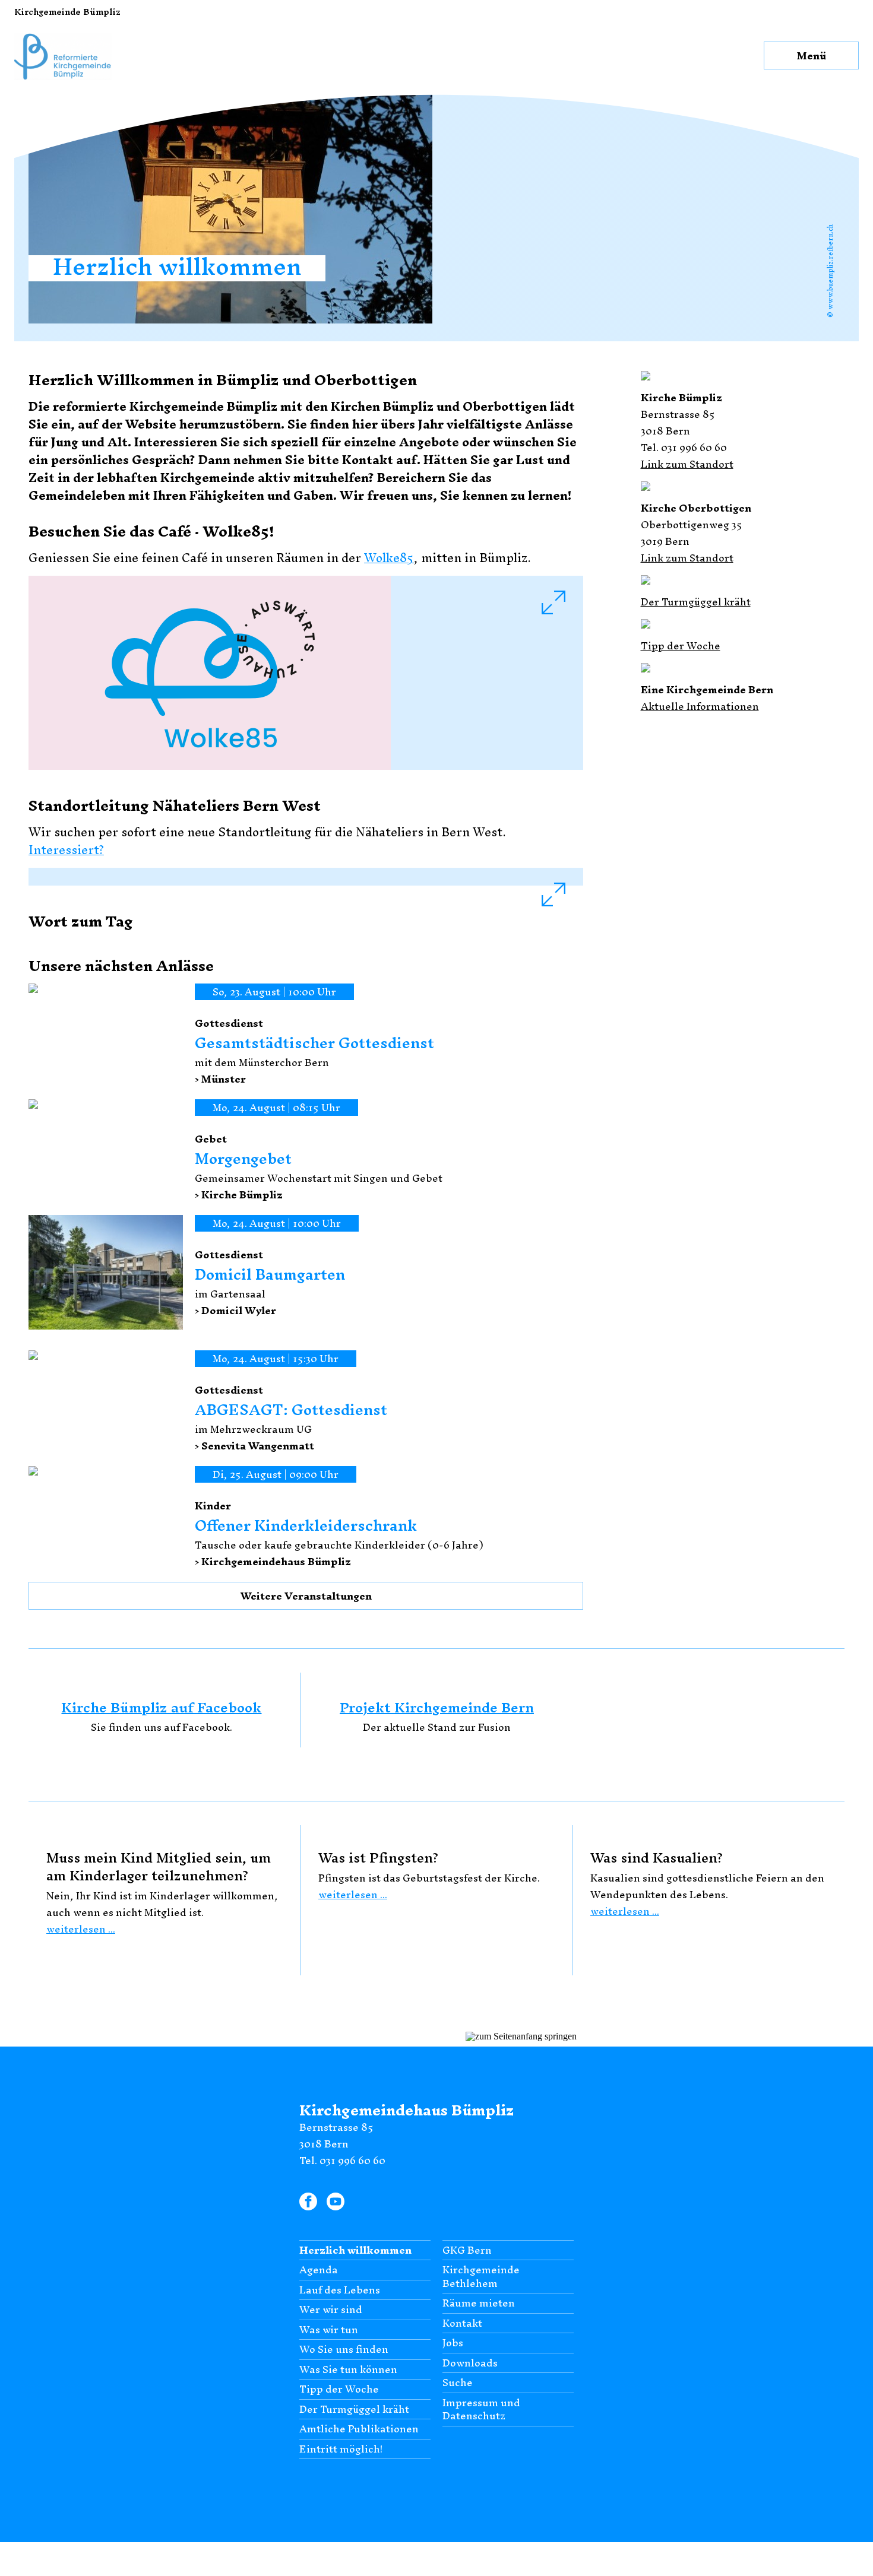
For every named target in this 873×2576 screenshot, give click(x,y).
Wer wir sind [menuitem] (331, 2291)
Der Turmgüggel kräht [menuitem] (354, 2390)
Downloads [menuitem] (470, 2344)
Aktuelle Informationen (700, 706)
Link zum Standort (687, 464)
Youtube (336, 2180)
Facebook (308, 2180)
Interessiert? (66, 850)
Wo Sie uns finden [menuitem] (344, 2331)
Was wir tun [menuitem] (329, 2310)
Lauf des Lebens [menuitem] (340, 2271)
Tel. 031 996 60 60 (342, 2141)
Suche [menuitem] (458, 2364)
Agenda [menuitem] (319, 2251)
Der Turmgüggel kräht (696, 602)
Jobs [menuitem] (453, 2324)
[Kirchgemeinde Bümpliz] (63, 28)
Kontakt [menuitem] (462, 2304)
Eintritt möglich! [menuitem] (341, 2430)
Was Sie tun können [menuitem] (348, 2350)
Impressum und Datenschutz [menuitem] (481, 2390)
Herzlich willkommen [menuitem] (355, 2231)
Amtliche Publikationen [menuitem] (359, 2410)
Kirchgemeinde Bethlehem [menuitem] (481, 2258)
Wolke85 (389, 558)
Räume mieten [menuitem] (479, 2284)
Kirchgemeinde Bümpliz (67, 12)
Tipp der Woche (681, 645)
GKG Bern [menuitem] (467, 2231)
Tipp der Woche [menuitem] (339, 2370)
